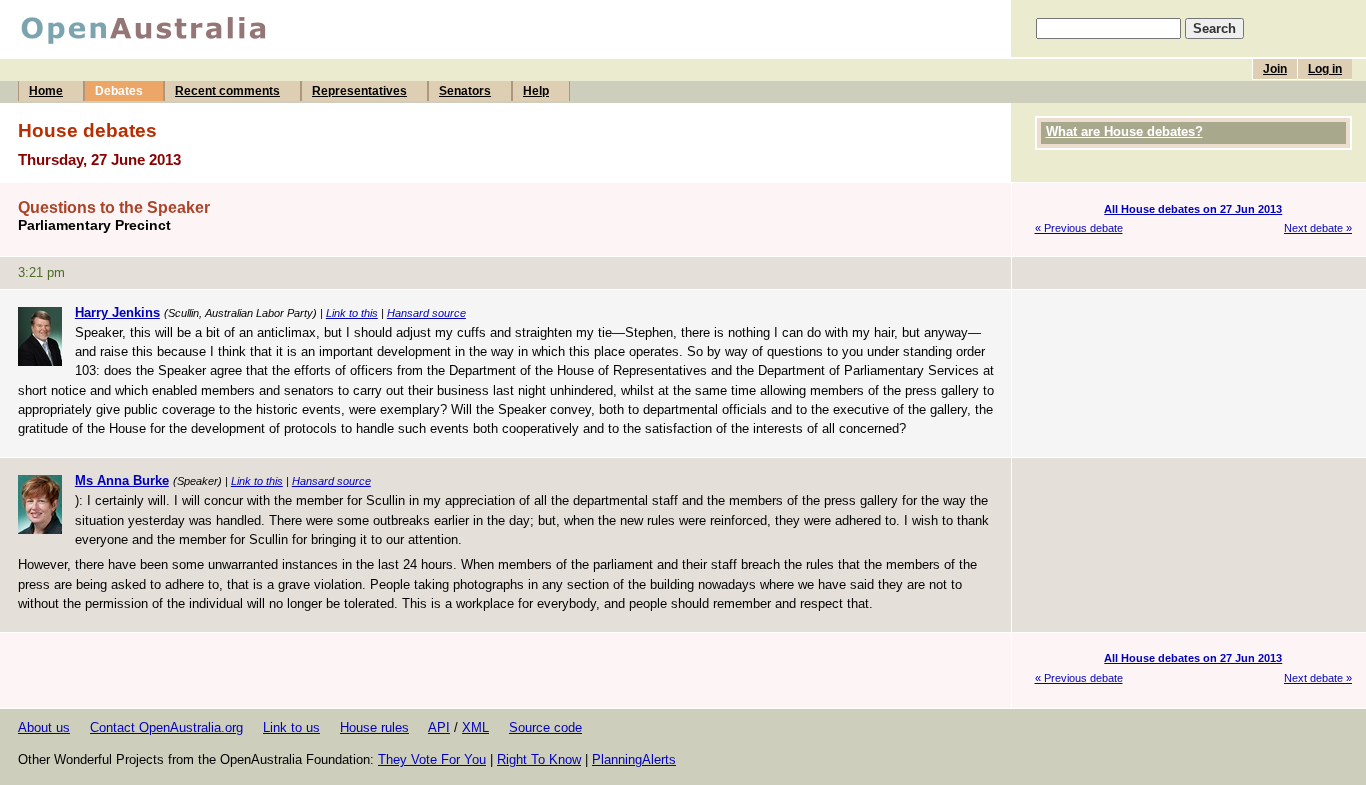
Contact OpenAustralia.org (166, 727)
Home (46, 91)
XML (475, 727)
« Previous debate (1079, 228)
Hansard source (426, 313)
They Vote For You (432, 759)
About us (44, 727)
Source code (545, 727)
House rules (374, 727)
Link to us (291, 727)
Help (536, 91)
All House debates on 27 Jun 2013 (1193, 209)
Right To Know (539, 759)
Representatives (359, 91)
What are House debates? (1124, 131)
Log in (1325, 69)
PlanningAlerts (634, 759)
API (439, 727)
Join (1275, 69)
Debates (119, 91)
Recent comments (227, 91)
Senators (465, 91)
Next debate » (1318, 228)
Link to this (352, 313)
